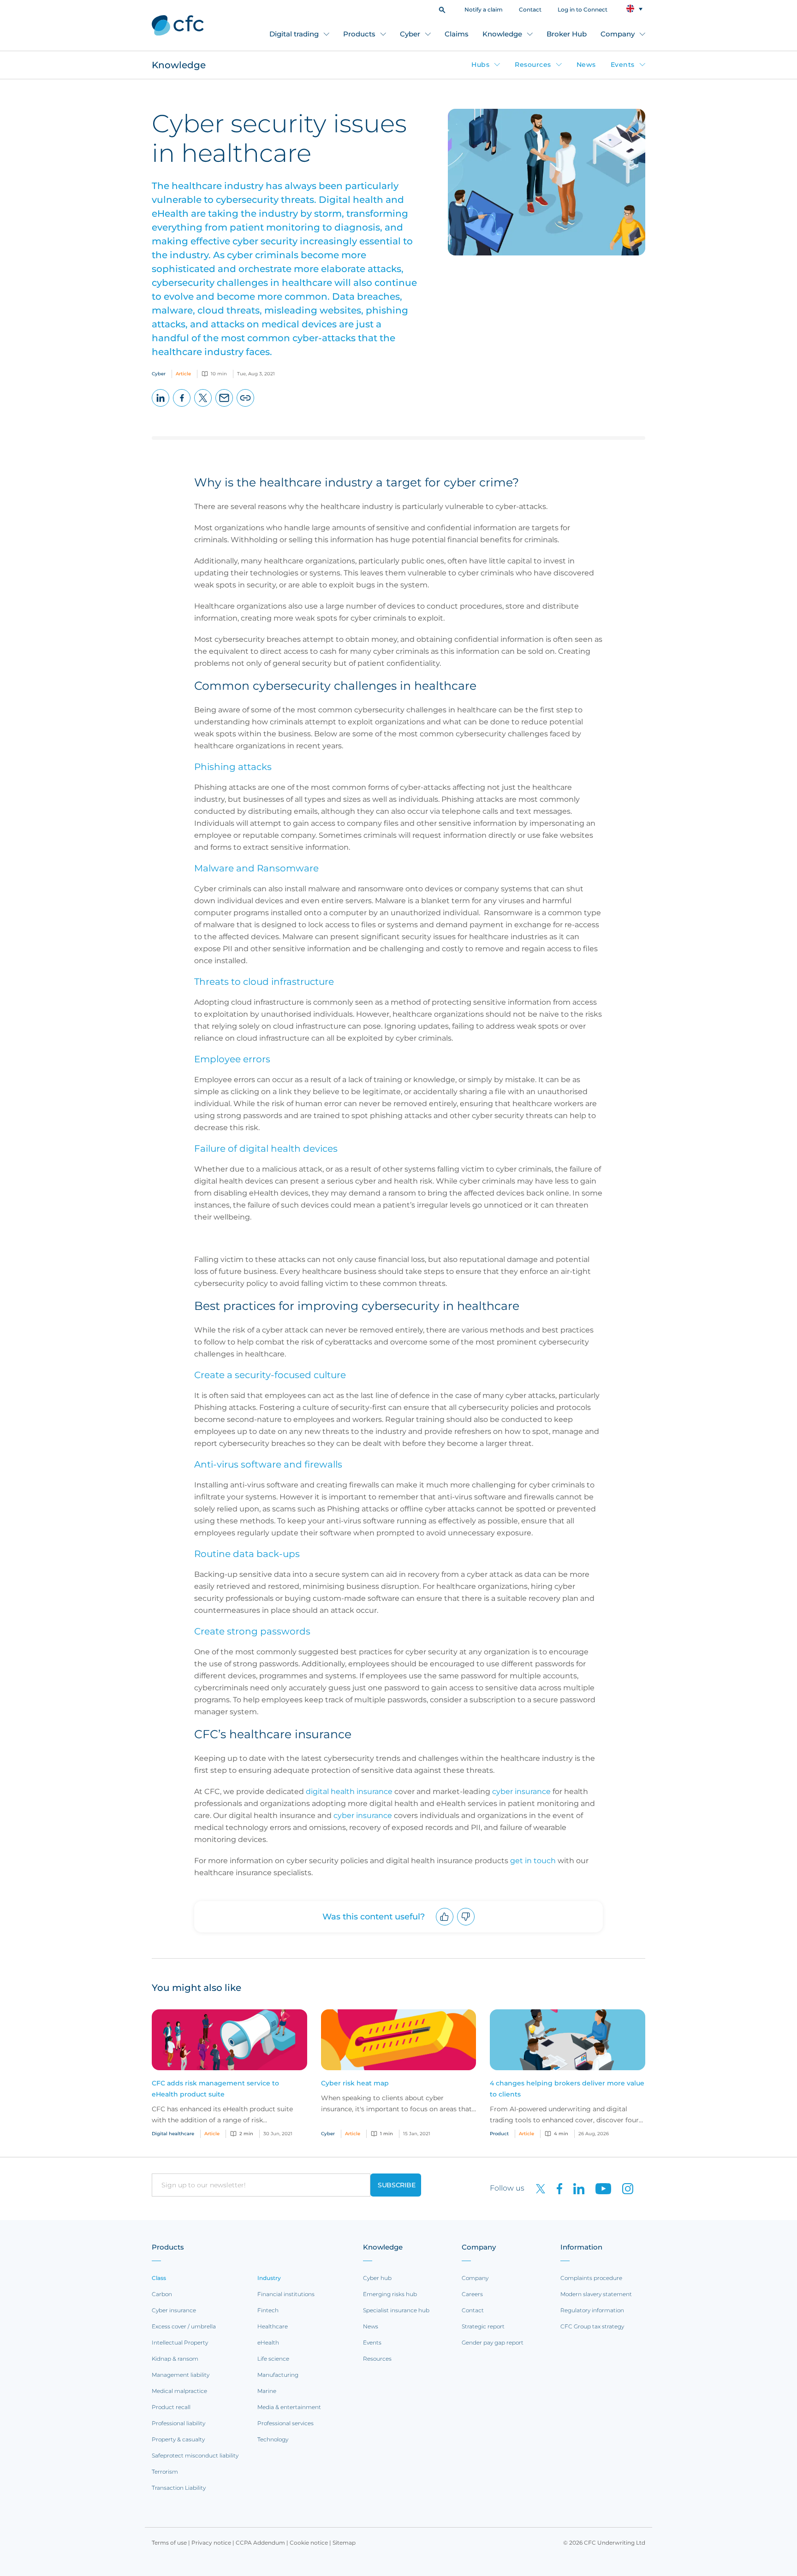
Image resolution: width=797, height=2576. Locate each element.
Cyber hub (377, 2278)
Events (623, 65)
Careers (472, 2294)
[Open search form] (442, 9)
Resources (533, 65)
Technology (273, 2439)
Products (359, 34)
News (586, 65)
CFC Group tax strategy (592, 2326)
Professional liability (178, 2423)
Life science (273, 2359)
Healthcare (273, 2326)
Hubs (480, 65)
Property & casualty (178, 2439)
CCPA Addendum (260, 2543)
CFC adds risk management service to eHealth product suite (215, 2089)
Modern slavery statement (596, 2294)
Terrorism (165, 2472)
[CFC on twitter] (537, 2188)
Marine (267, 2391)
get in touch (533, 1861)
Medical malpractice (179, 2391)
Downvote (466, 1925)
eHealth (268, 2342)
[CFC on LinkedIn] (575, 2188)
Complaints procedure (591, 2278)
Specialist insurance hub (396, 2310)
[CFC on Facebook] (556, 2188)
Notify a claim (484, 9)
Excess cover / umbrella (184, 2326)
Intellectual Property (180, 2342)
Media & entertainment (289, 2407)
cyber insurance (363, 1815)
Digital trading (294, 34)
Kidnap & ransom (175, 2359)
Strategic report (483, 2326)
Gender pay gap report (493, 2342)
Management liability (181, 2375)
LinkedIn (161, 406)
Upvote (445, 1925)
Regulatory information (592, 2310)
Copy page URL (246, 406)
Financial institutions (286, 2294)
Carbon (162, 2294)
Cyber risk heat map (355, 2083)
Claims (457, 34)
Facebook (182, 406)
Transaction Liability (179, 2488)
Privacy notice (211, 2543)
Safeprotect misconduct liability (195, 2455)
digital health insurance (349, 1791)
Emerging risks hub (390, 2294)
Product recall (171, 2407)
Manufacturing (278, 2375)
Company (618, 34)
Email (224, 406)
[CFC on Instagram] (623, 2188)
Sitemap (344, 2543)
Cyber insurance (174, 2310)
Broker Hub (567, 34)
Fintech (268, 2310)
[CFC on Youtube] (600, 2188)
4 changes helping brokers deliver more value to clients (567, 2089)
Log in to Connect (583, 9)
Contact (530, 9)
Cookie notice (309, 2543)
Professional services (285, 2423)
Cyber (410, 34)
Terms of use (169, 2543)
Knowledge (502, 34)
